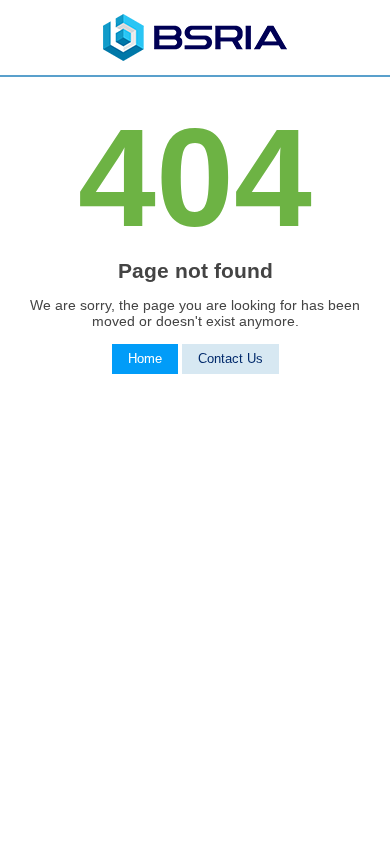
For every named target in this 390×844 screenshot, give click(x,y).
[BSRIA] (195, 56)
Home (145, 359)
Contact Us (230, 359)
